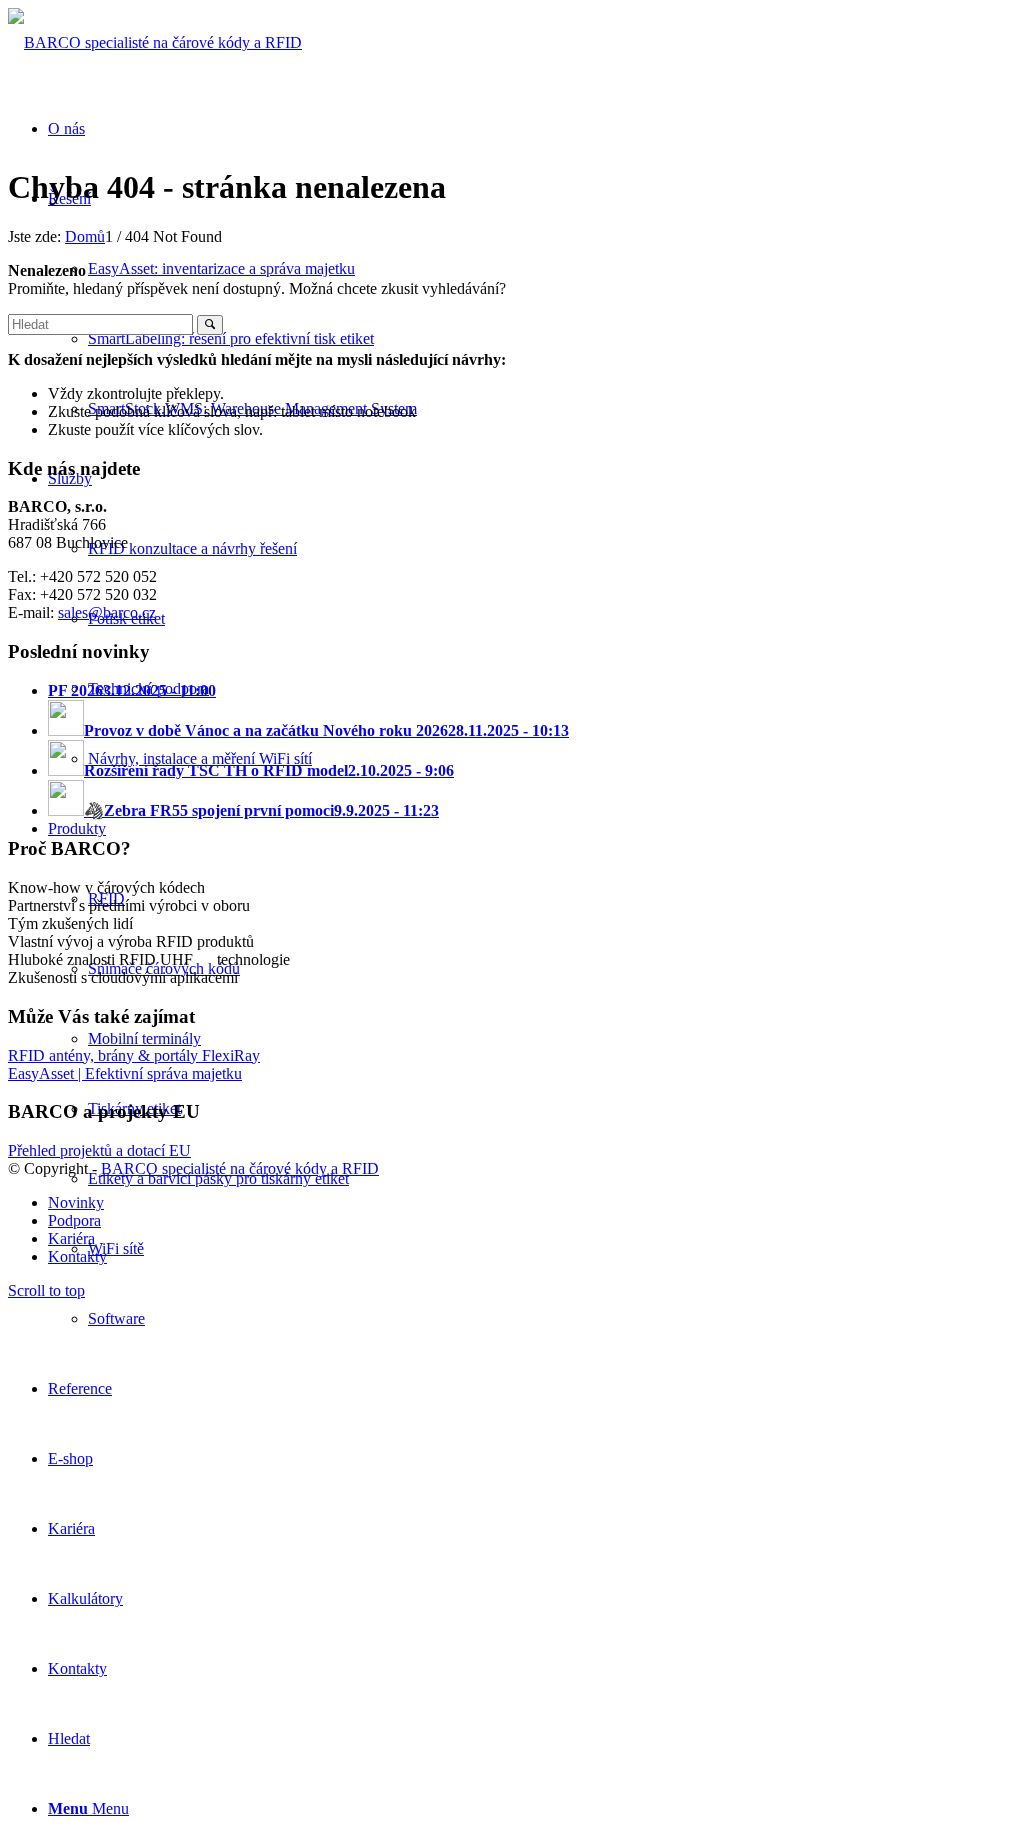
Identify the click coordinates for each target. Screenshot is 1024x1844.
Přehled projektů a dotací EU (99, 1150)
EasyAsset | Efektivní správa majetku (125, 1073)
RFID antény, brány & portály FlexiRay (134, 1055)
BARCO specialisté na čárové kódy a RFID (240, 1168)
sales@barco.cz (107, 612)
